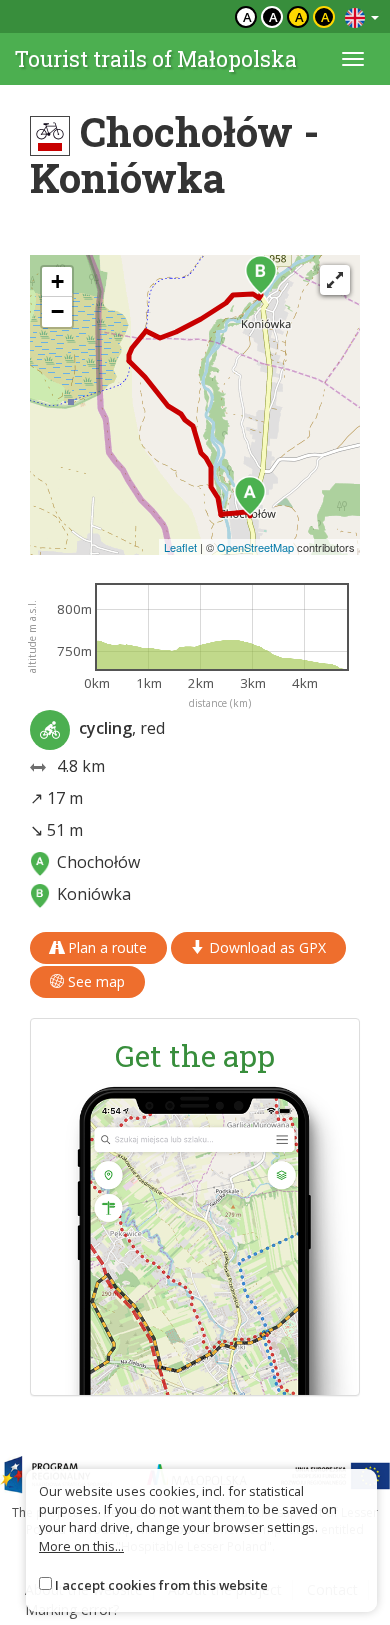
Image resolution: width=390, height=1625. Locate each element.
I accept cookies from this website (161, 1585)
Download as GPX (265, 947)
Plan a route (105, 947)
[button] (250, 496)
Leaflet (180, 547)
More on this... (81, 1546)
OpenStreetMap (255, 547)
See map (94, 981)
